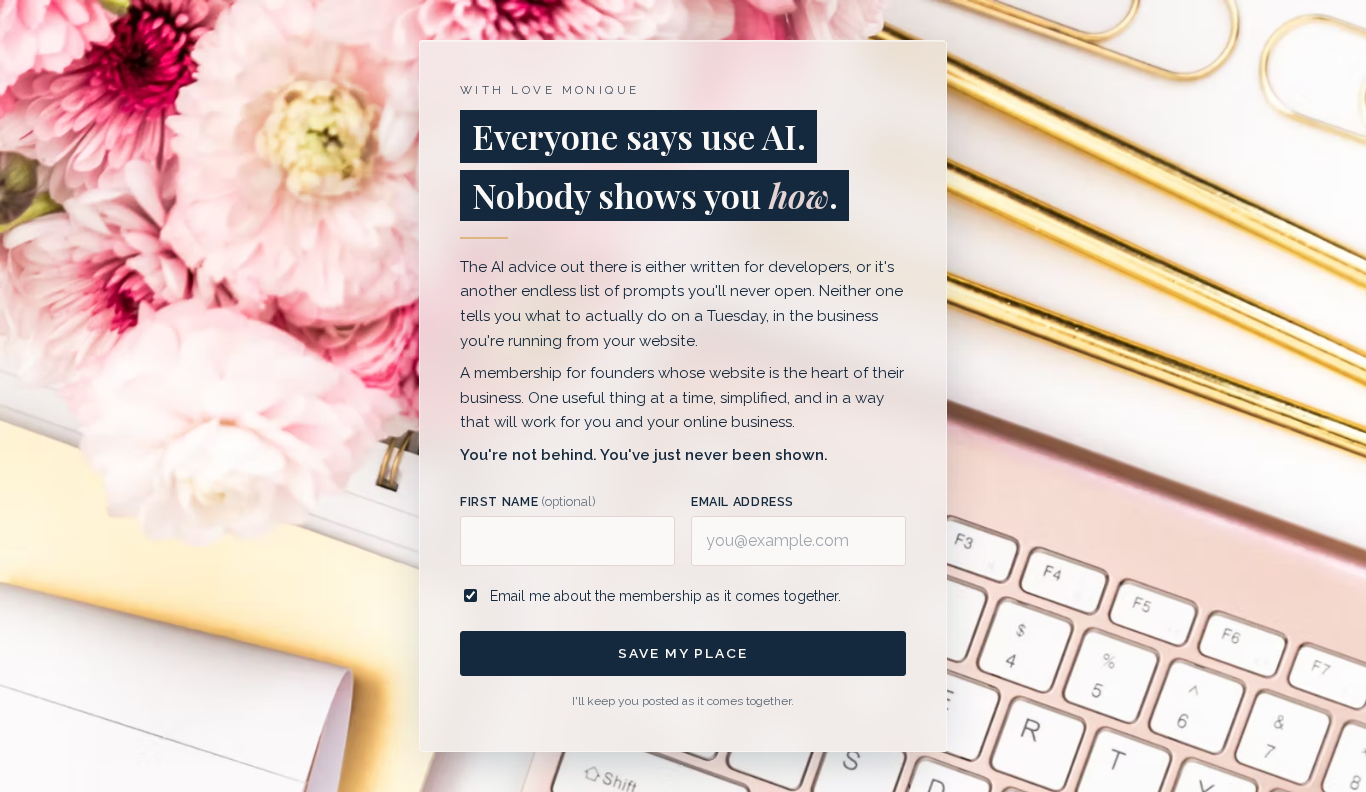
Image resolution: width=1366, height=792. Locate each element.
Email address (742, 501)
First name (527, 501)
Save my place (682, 653)
